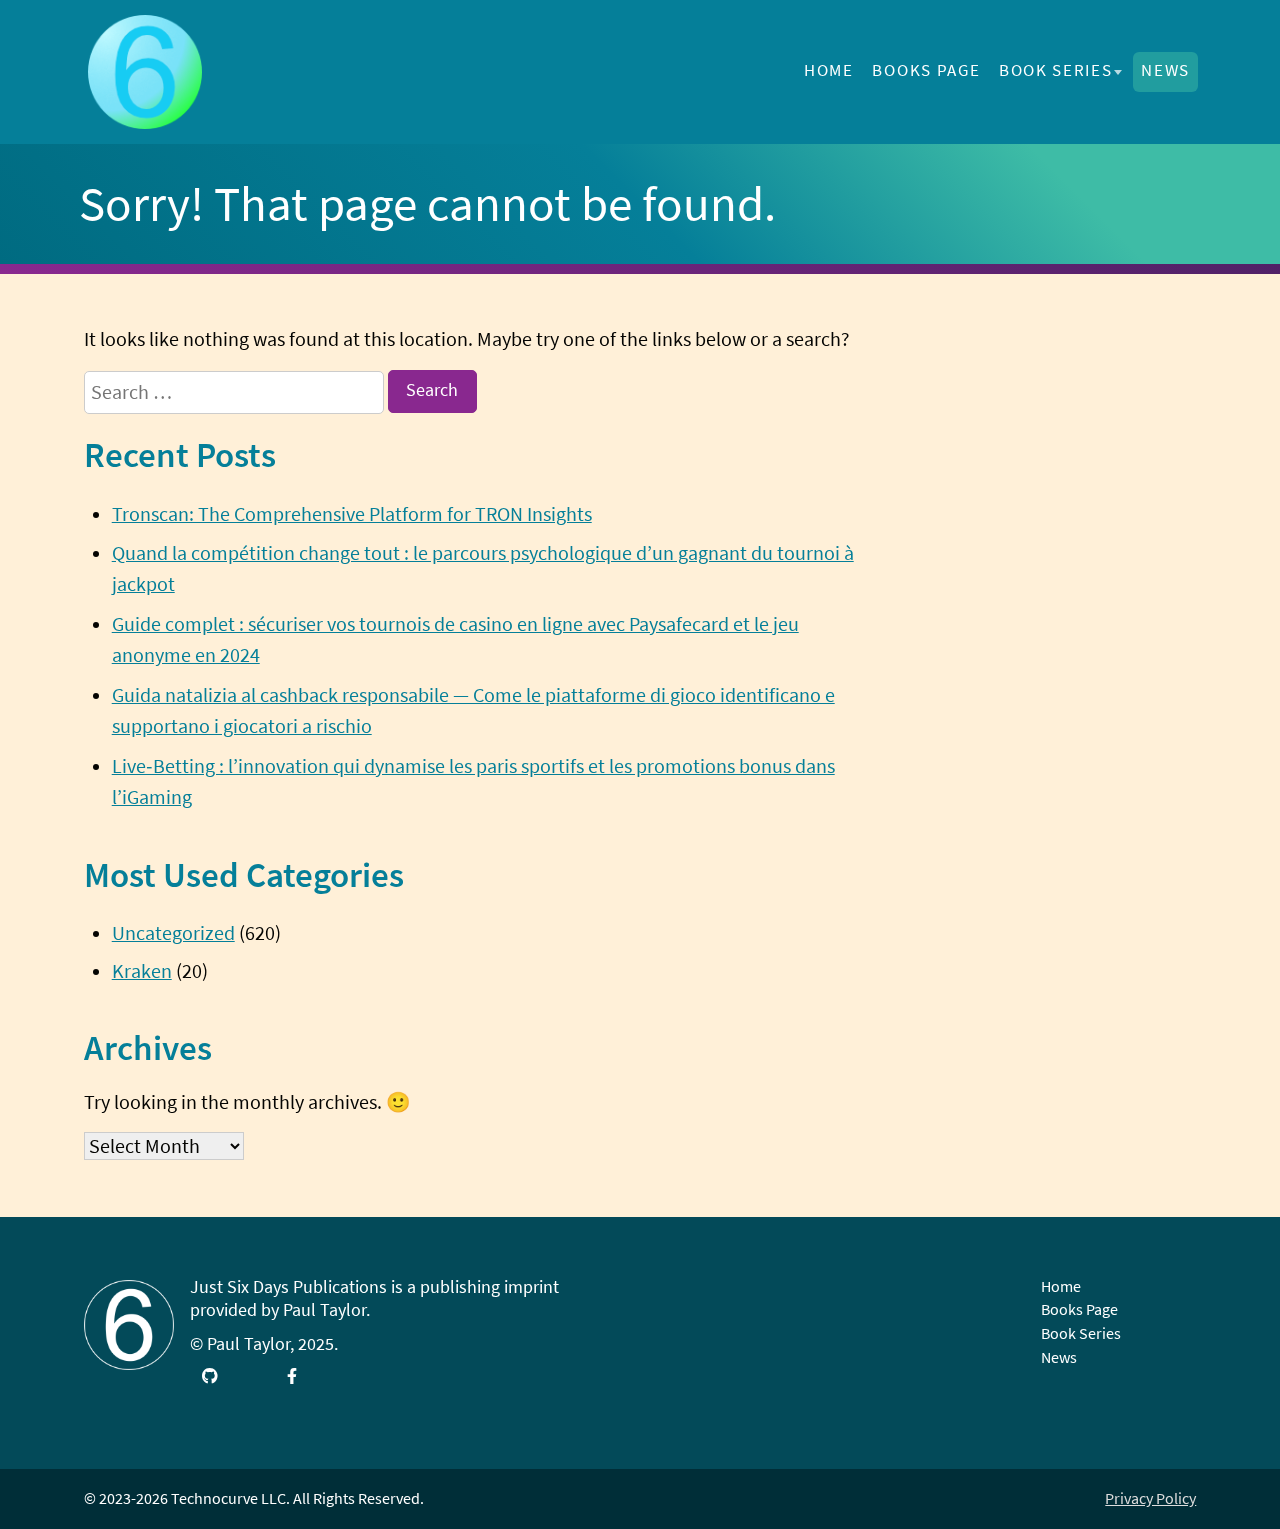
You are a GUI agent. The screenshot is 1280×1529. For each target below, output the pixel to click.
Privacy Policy (1150, 1498)
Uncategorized (173, 933)
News (1165, 70)
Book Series (1055, 70)
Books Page (926, 70)
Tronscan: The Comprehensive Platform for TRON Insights (352, 514)
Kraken (142, 971)
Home (829, 70)
